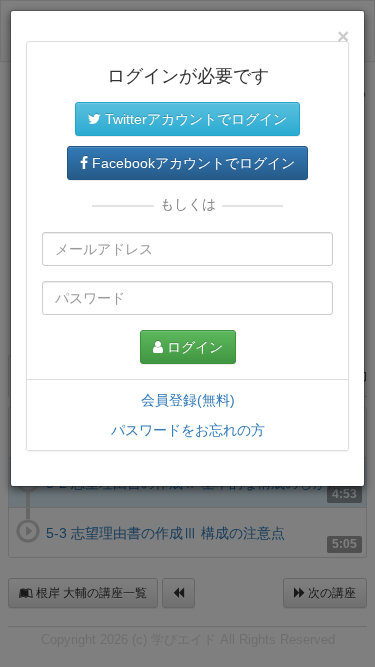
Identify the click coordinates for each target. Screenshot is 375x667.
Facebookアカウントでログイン (191, 163)
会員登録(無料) (188, 400)
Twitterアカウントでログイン (194, 119)
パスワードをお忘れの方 (188, 430)
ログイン (193, 347)
